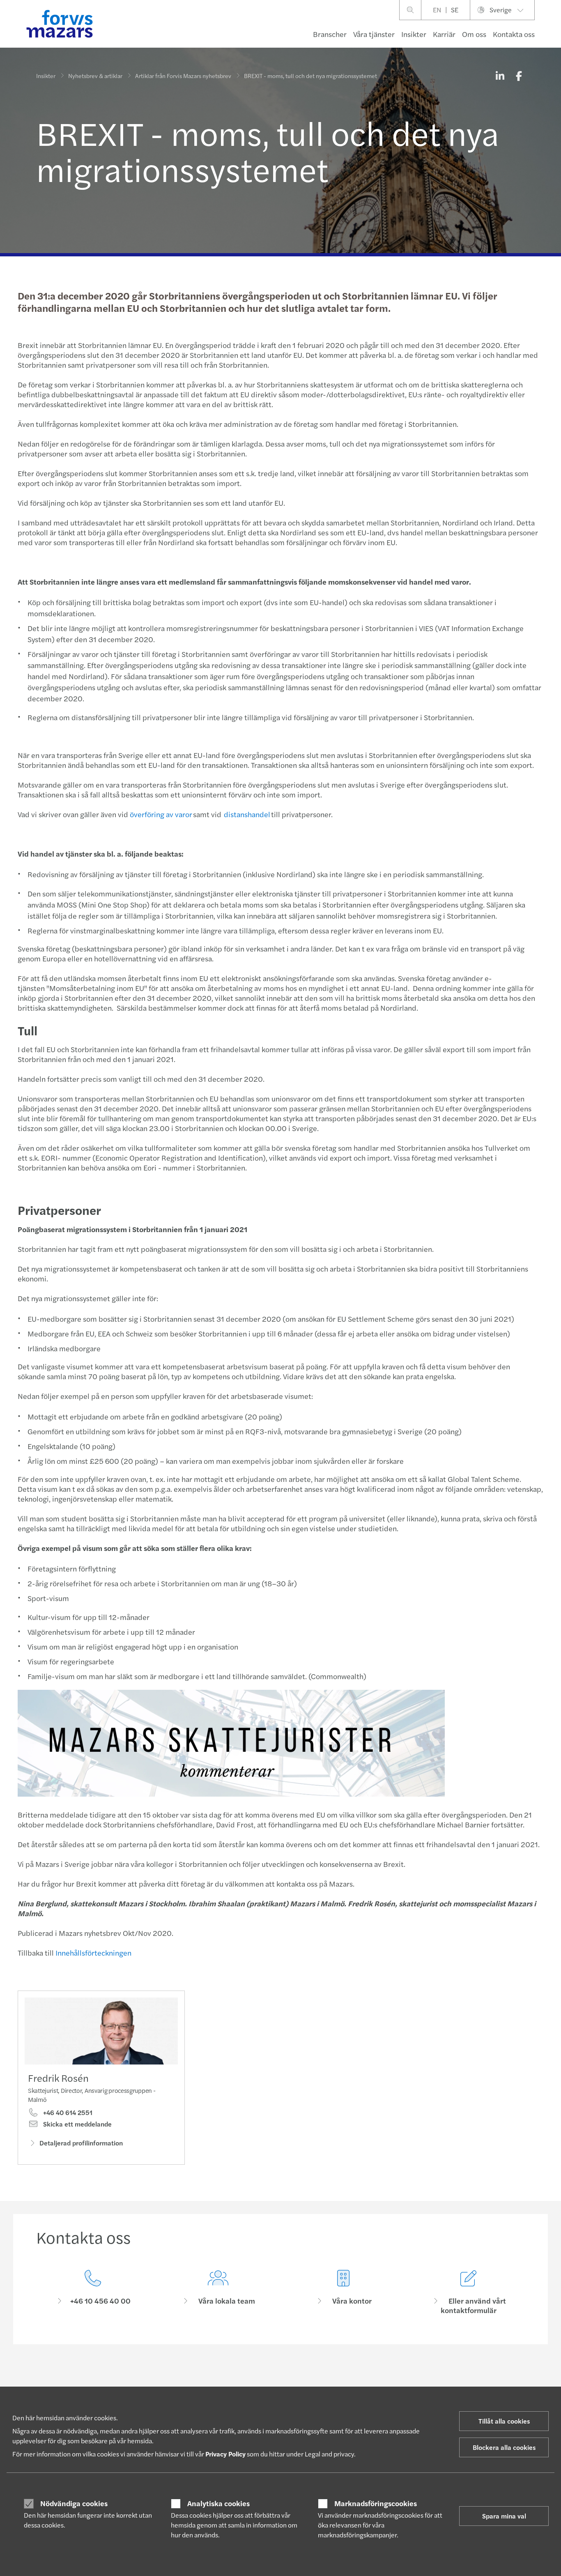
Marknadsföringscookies (376, 2503)
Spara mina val (504, 2516)
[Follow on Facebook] (315, 2380)
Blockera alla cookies (504, 2447)
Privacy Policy (225, 2454)
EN (437, 10)
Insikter (414, 34)
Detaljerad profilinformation (81, 2143)
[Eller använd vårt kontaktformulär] (468, 2292)
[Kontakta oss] (93, 2292)
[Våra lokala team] (218, 2292)
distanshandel (247, 814)
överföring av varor (161, 814)
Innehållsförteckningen (93, 1953)
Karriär (444, 34)
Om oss (474, 34)
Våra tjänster (374, 34)
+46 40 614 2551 (67, 2113)
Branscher (330, 34)
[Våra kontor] (343, 2292)
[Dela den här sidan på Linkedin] (500, 76)
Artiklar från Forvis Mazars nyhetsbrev (183, 76)
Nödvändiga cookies (74, 2503)
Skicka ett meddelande (77, 2124)
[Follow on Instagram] (295, 2380)
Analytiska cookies (218, 2503)
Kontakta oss (514, 34)
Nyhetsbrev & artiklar (95, 76)
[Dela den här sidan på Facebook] (519, 76)
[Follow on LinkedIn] (276, 2380)
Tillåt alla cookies (504, 2421)
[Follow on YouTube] (335, 2380)
